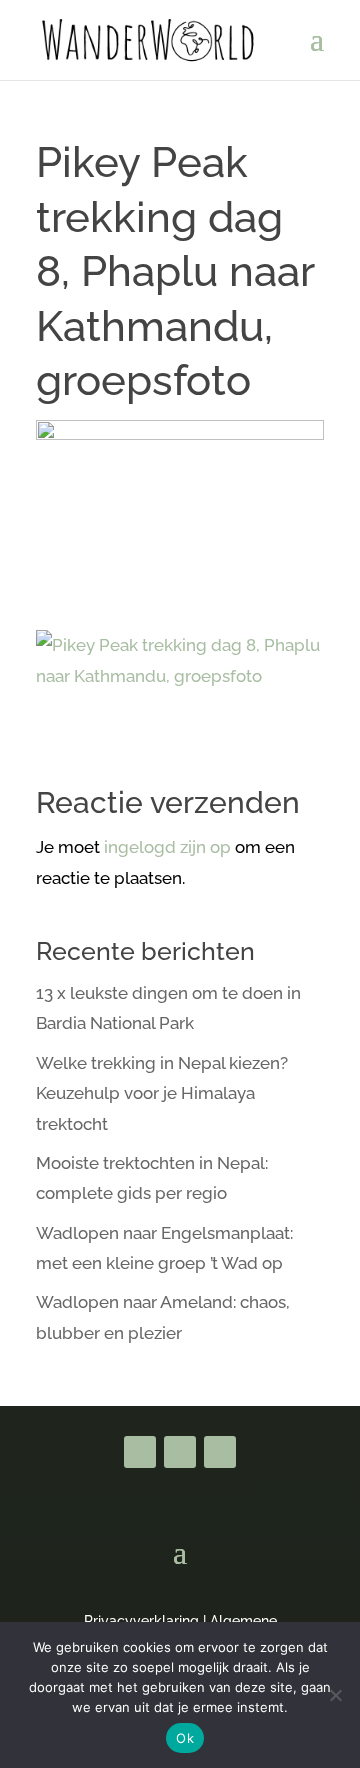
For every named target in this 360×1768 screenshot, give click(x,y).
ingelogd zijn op (167, 847)
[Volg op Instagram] (220, 1452)
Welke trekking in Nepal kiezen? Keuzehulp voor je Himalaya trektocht (162, 1093)
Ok (185, 1738)
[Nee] (335, 1695)
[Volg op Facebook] (140, 1452)
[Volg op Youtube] (180, 1452)
